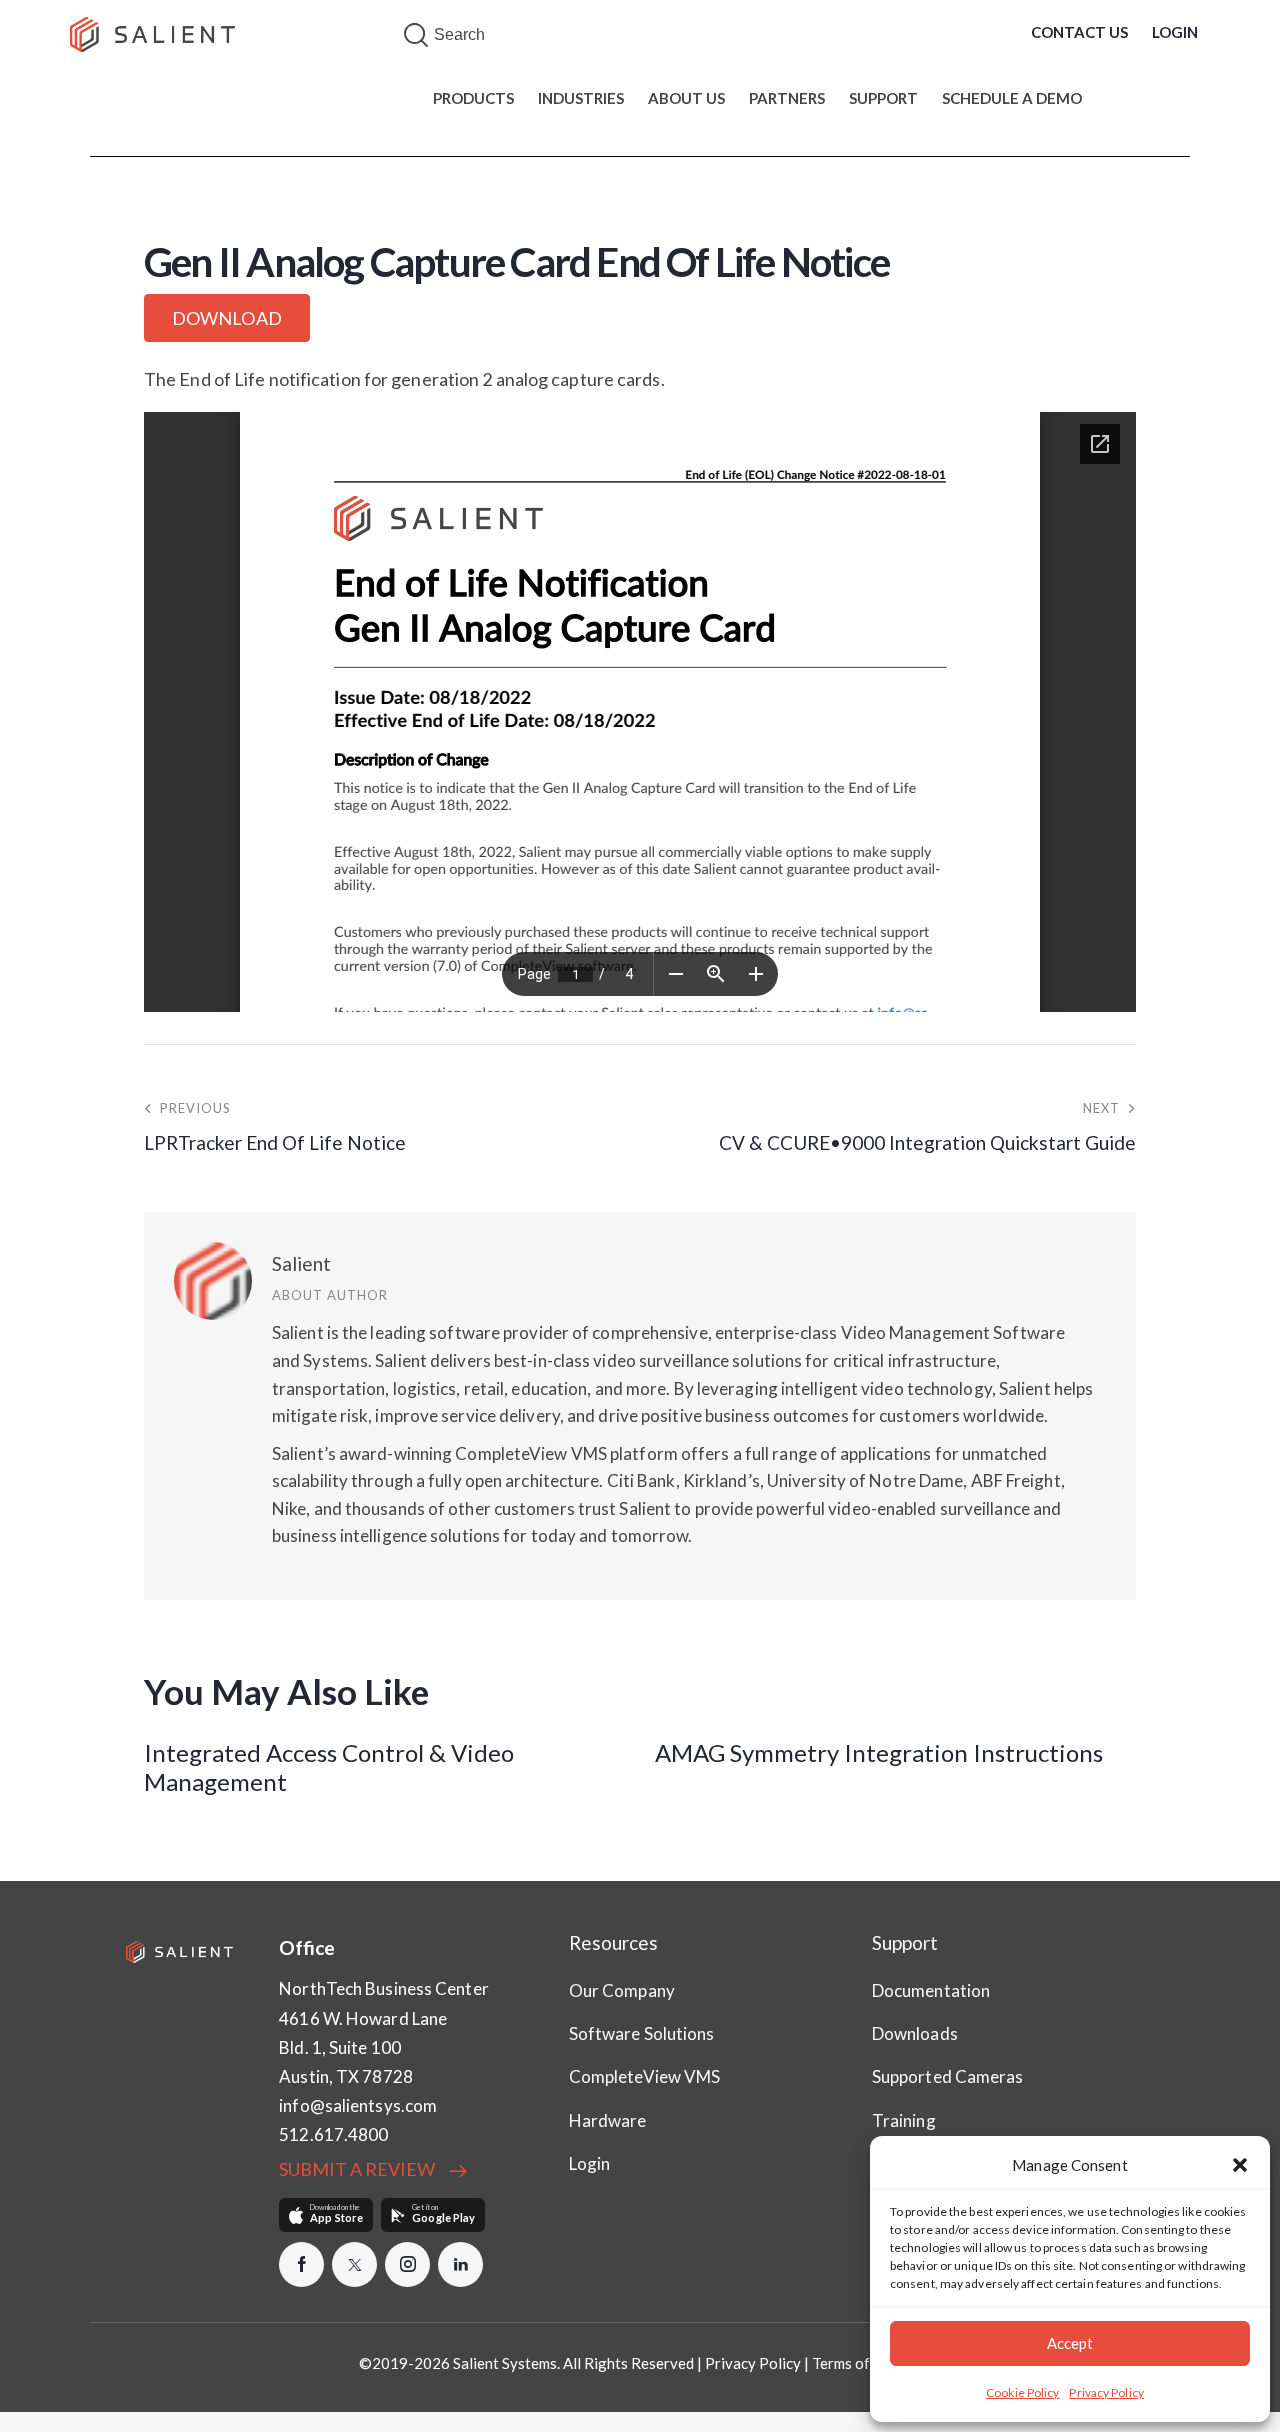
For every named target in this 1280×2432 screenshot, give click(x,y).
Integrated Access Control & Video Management (329, 1767)
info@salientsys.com (358, 2105)
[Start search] (416, 35)
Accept (1070, 2343)
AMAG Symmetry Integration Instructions (879, 1753)
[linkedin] (460, 2264)
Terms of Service (867, 2363)
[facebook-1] (301, 2264)
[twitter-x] (354, 2264)
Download (227, 318)
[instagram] (407, 2264)
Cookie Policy (1022, 2392)
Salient (301, 1263)
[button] (1240, 2165)
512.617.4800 (333, 2134)
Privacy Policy (1106, 2392)
